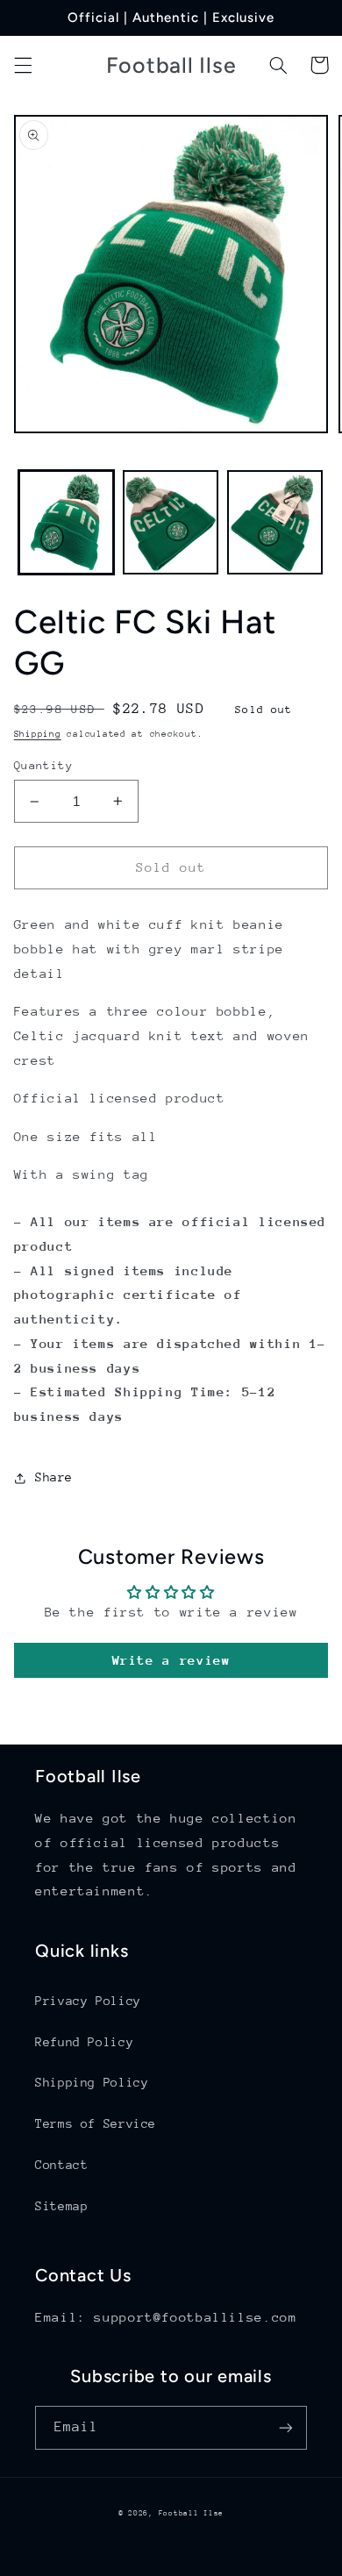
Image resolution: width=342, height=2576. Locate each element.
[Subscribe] (286, 2427)
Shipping (38, 734)
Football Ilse (192, 2513)
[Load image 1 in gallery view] (66, 522)
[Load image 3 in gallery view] (275, 522)
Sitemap (61, 2206)
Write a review (171, 1660)
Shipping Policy (92, 2082)
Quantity (43, 765)
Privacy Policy (88, 2001)
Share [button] (54, 1477)
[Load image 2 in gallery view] (171, 522)
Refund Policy (84, 2042)
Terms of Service (96, 2123)
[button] (23, 65)
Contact (61, 2165)
